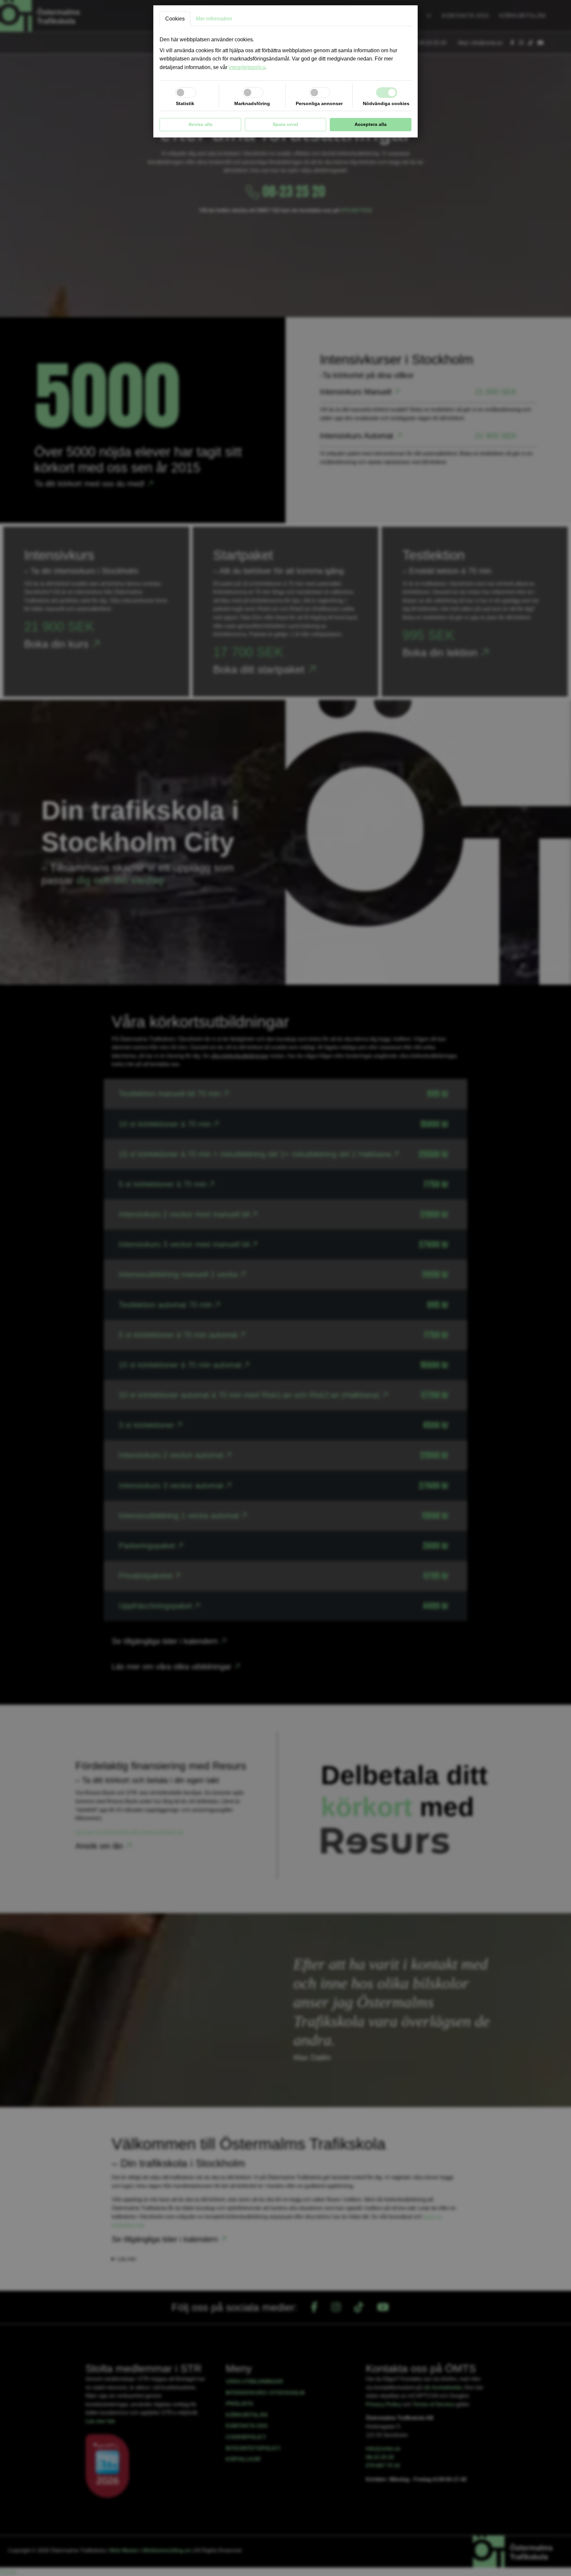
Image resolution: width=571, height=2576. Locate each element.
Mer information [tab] (214, 19)
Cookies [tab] (175, 19)
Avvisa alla (200, 124)
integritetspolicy (247, 67)
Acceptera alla (371, 124)
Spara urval (285, 124)
